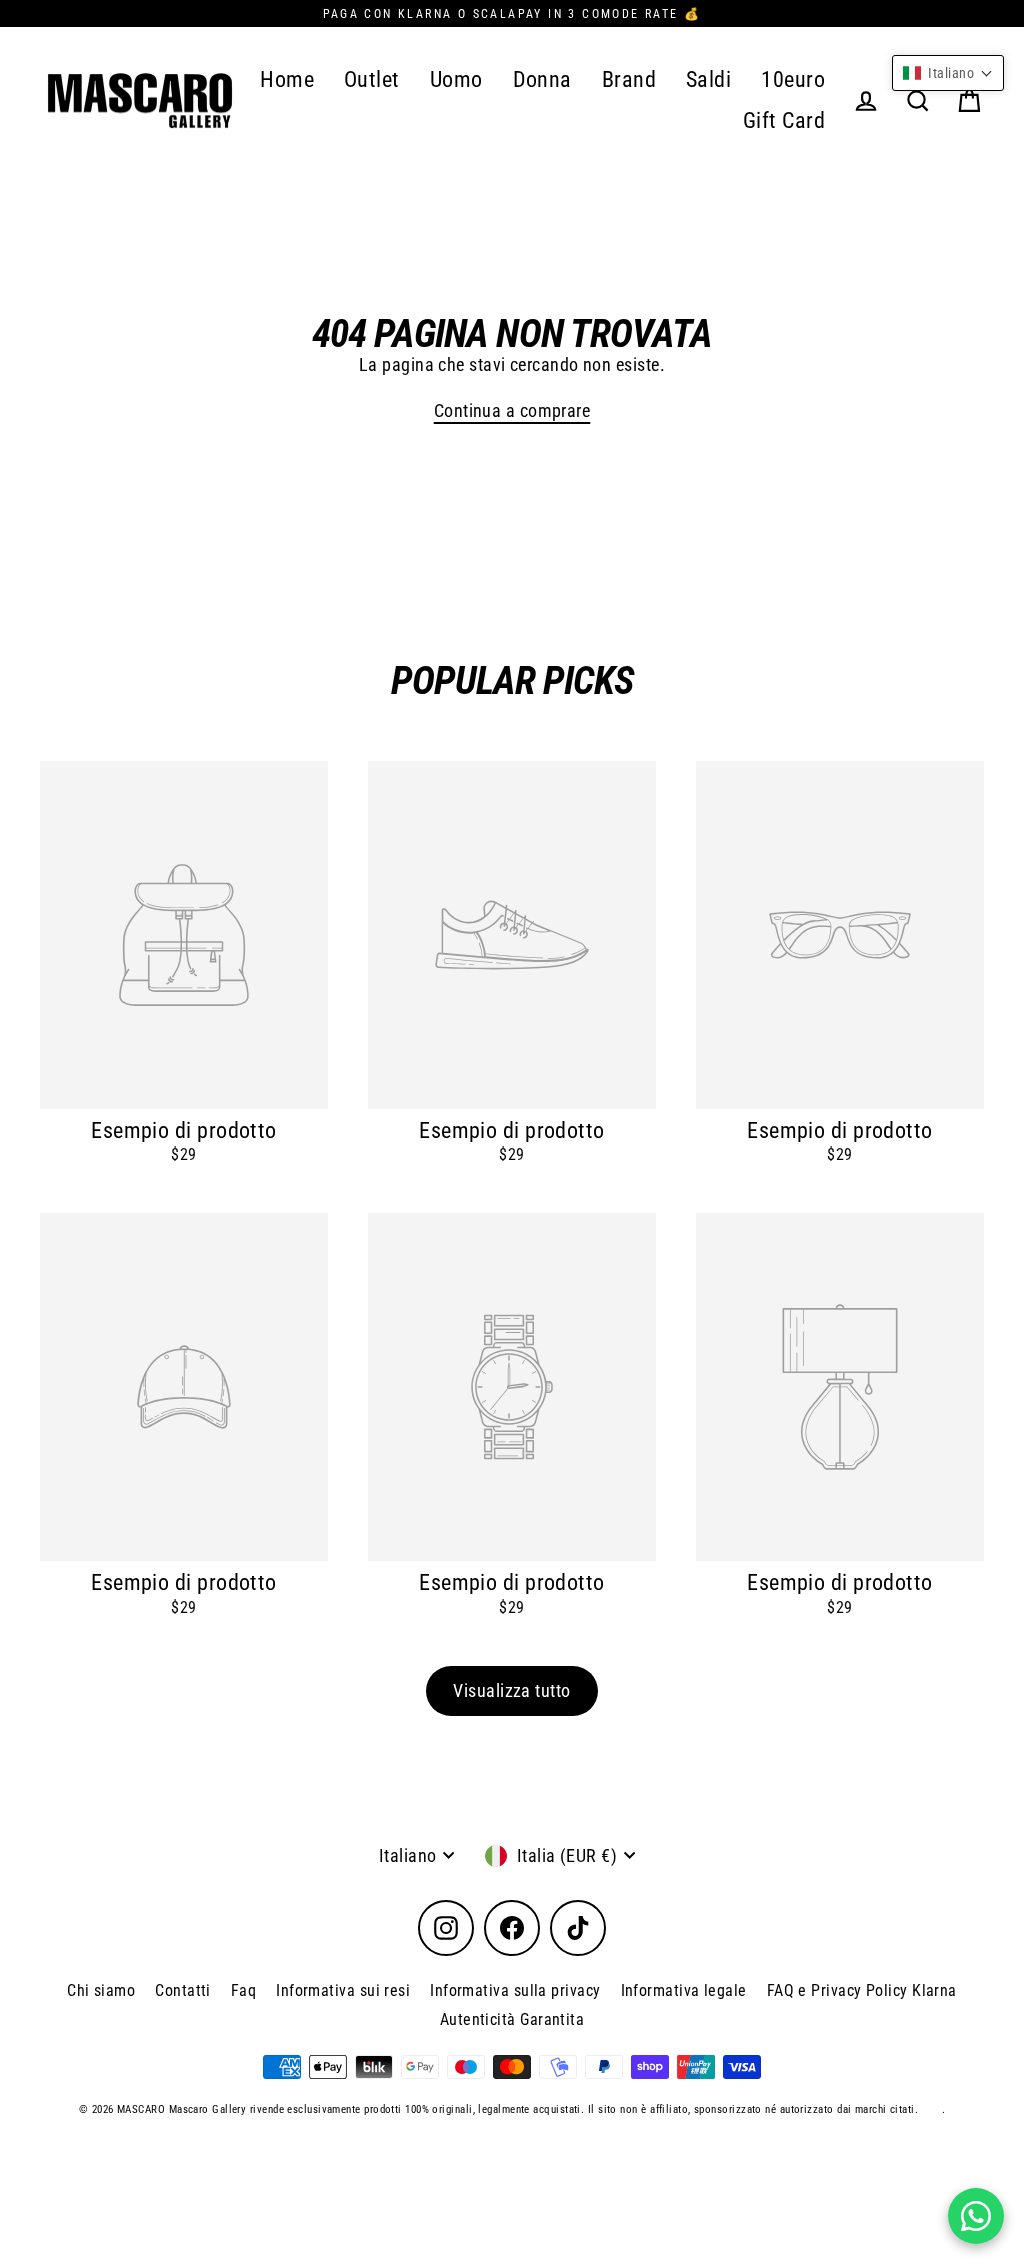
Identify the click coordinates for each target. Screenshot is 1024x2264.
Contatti (183, 1990)
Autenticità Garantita (512, 2019)
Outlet (372, 79)
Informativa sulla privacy (515, 1990)
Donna (542, 79)
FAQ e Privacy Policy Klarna (862, 1990)
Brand (629, 79)
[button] (948, 73)
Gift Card (784, 120)
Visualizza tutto (511, 1690)
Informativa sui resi (343, 1990)
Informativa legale (684, 1990)
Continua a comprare (512, 410)
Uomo (456, 79)
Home (287, 79)
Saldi (708, 79)
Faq (243, 1990)
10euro (793, 79)
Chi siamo (101, 1990)
